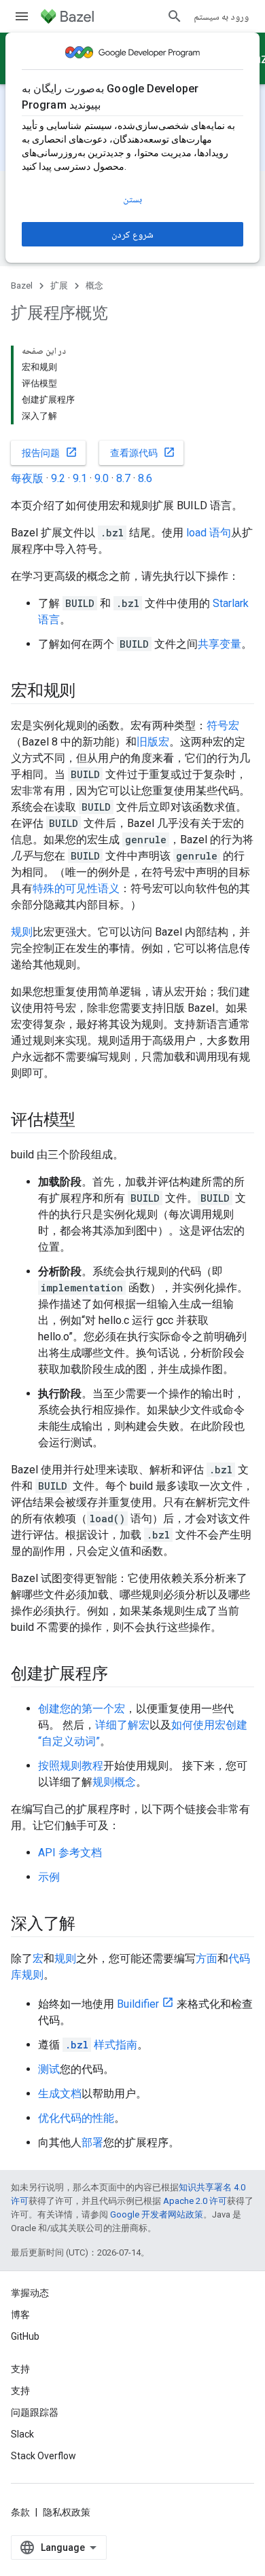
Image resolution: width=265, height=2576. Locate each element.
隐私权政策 (67, 2512)
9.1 (80, 478)
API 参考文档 (70, 1853)
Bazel (22, 286)
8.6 (145, 478)
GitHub (25, 2336)
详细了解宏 (122, 1725)
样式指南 (101, 2045)
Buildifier (138, 2004)
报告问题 (50, 452)
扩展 (59, 286)
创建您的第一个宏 (82, 1709)
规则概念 (114, 1782)
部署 (92, 2142)
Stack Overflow (43, 2456)
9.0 (102, 478)
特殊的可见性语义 (76, 888)
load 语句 (209, 533)
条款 (20, 2512)
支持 (20, 2391)
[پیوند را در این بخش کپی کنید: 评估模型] (89, 1121)
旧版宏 (153, 742)
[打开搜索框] (175, 16)
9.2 (58, 478)
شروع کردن (132, 234)
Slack (22, 2434)
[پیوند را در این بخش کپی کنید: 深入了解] (89, 1925)
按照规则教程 (71, 1766)
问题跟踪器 (35, 2412)
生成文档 (60, 2094)
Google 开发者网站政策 (157, 2214)
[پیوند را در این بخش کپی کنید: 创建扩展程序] (122, 1675)
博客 (20, 2315)
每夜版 (27, 478)
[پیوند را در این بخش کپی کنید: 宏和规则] (89, 692)
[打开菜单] (22, 16)
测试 (49, 2069)
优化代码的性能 (76, 2118)
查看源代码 (143, 452)
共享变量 (219, 644)
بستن (132, 199)
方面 (207, 1958)
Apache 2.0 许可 (195, 2201)
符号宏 (223, 725)
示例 (49, 1877)
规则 (22, 932)
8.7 (123, 478)
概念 (94, 286)
